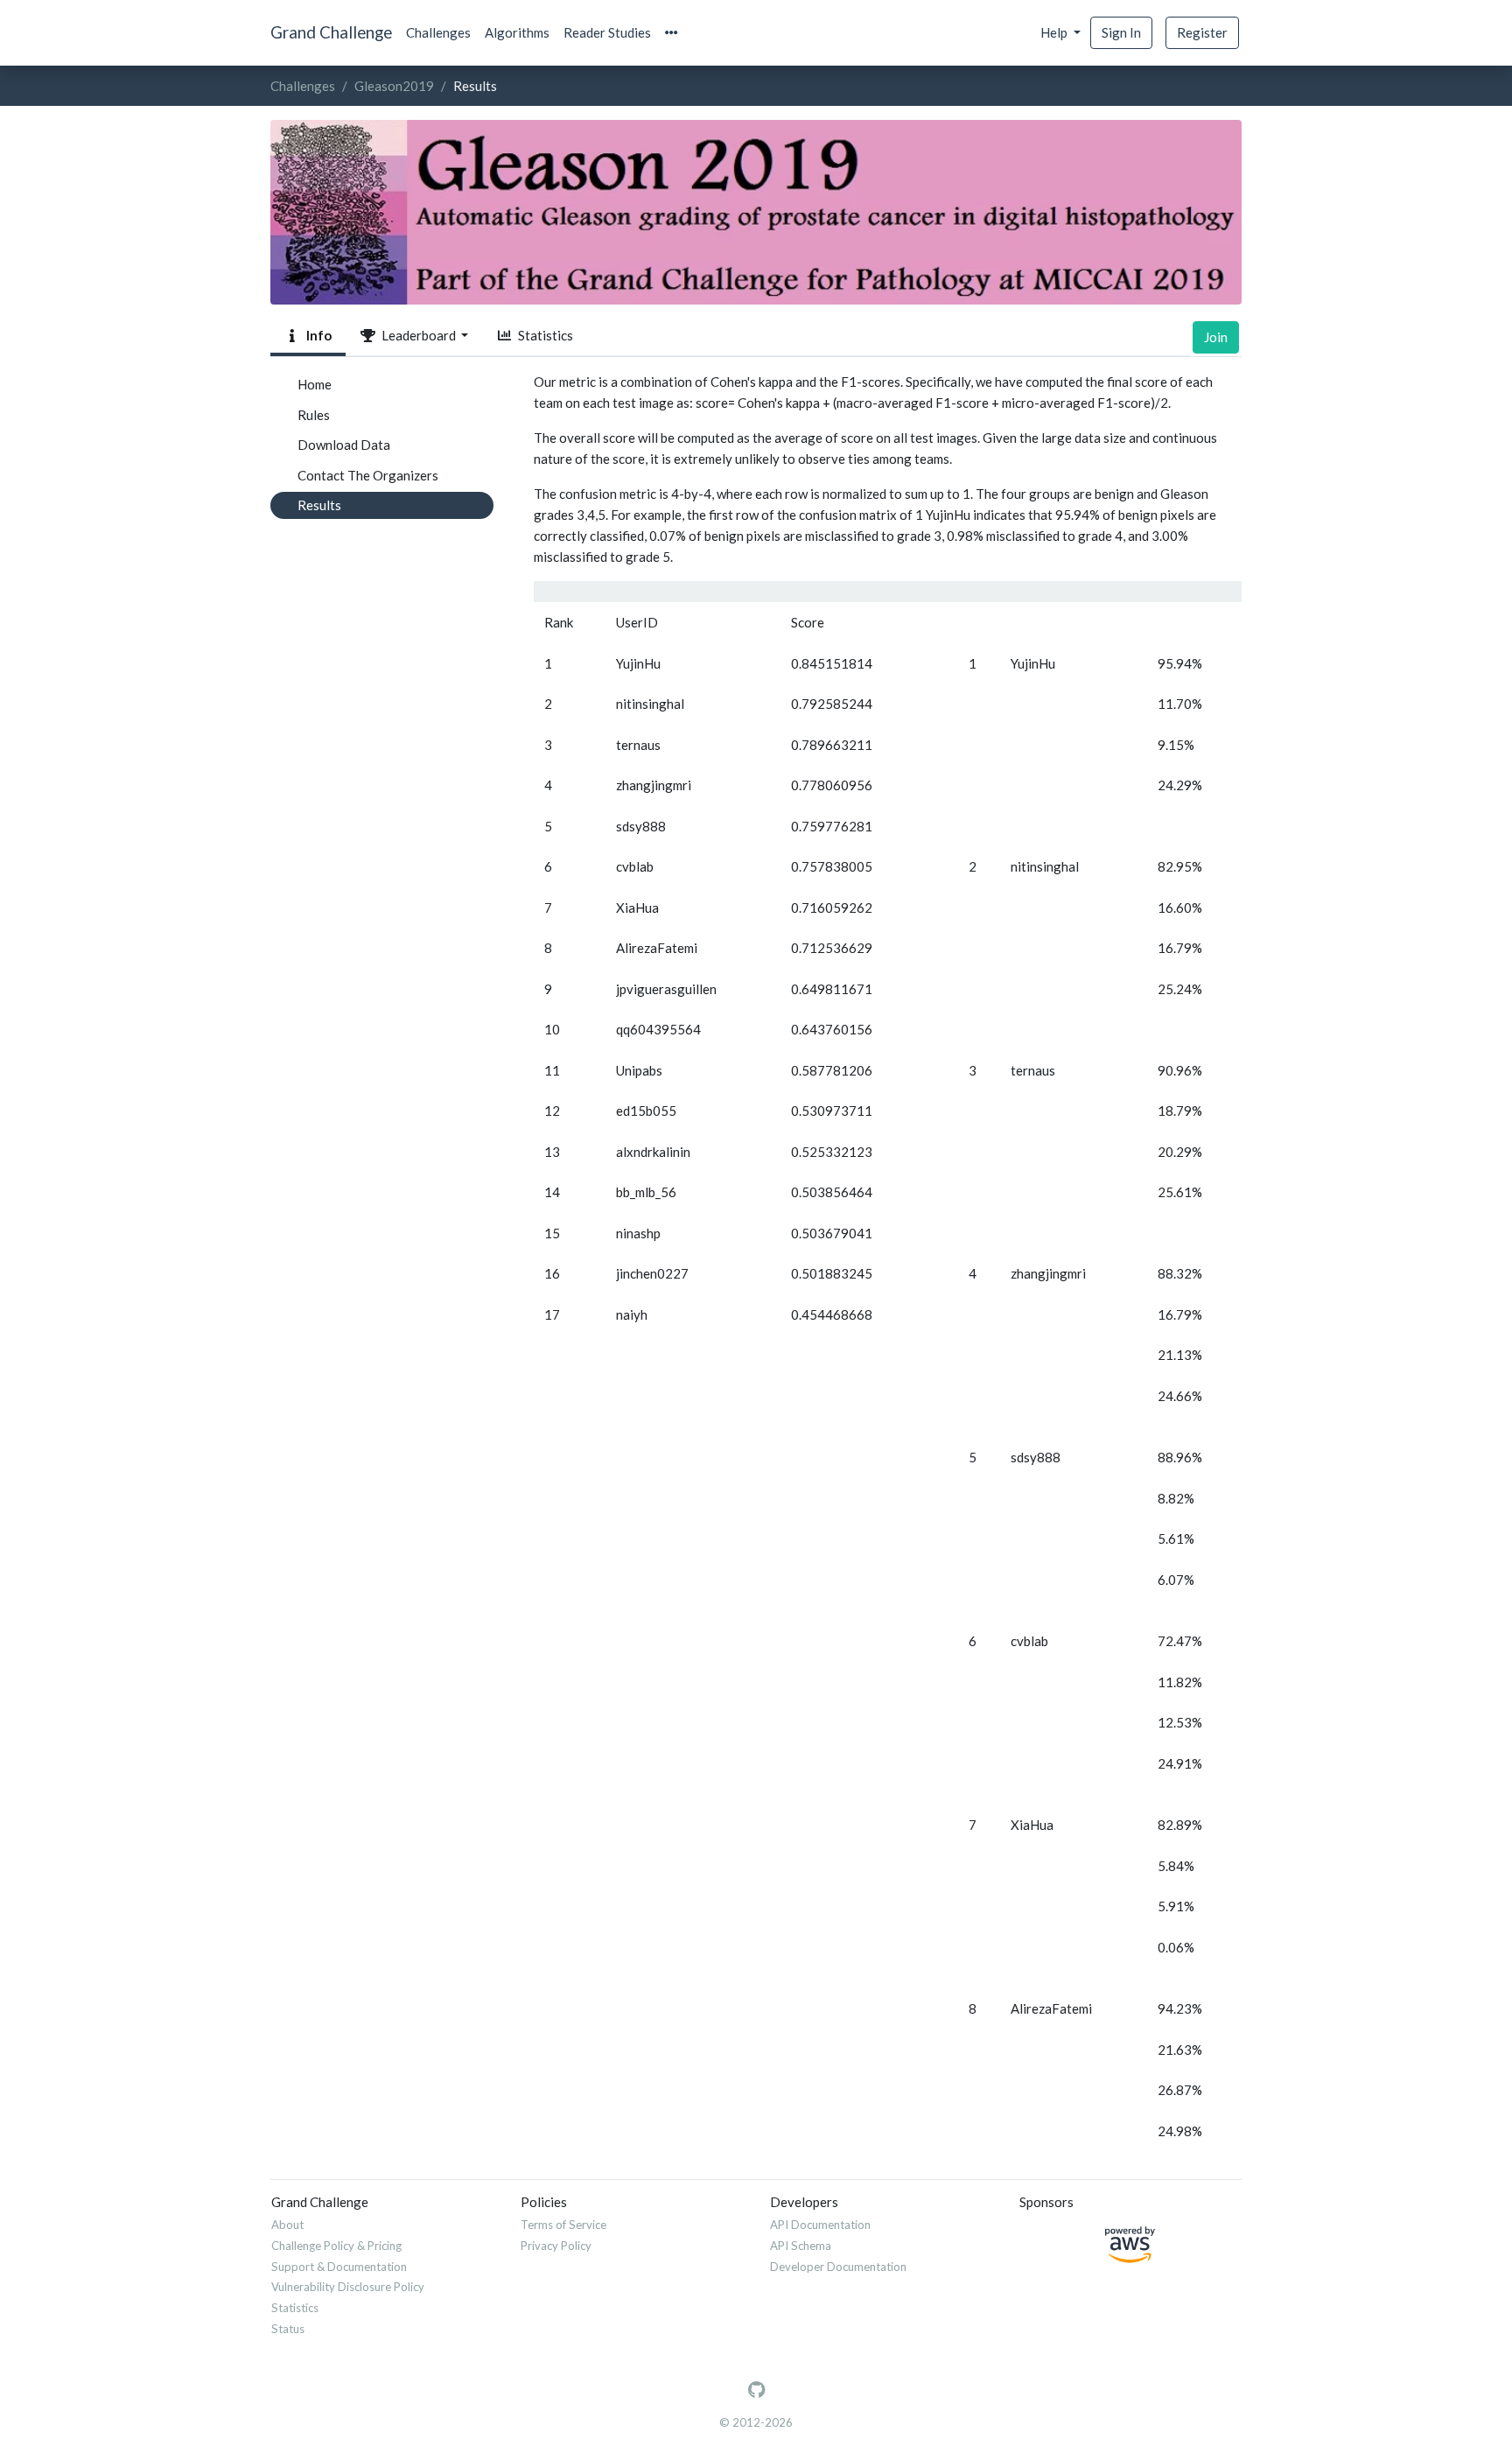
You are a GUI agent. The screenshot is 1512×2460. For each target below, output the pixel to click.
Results (319, 505)
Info (316, 335)
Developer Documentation (838, 2267)
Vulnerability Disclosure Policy (348, 2287)
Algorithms (517, 32)
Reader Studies (607, 32)
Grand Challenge (331, 32)
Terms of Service (563, 2225)
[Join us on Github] (756, 2390)
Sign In (1121, 32)
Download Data (344, 445)
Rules (314, 415)
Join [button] (1216, 337)
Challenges (438, 32)
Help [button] (1055, 32)
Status (288, 2329)
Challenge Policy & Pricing (336, 2246)
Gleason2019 (394, 86)
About (287, 2225)
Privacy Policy (556, 2246)
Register (1202, 32)
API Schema (801, 2246)
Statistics (543, 335)
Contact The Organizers (368, 475)
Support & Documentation (339, 2267)
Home (315, 384)
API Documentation (820, 2225)
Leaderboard (417, 335)
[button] (672, 33)
